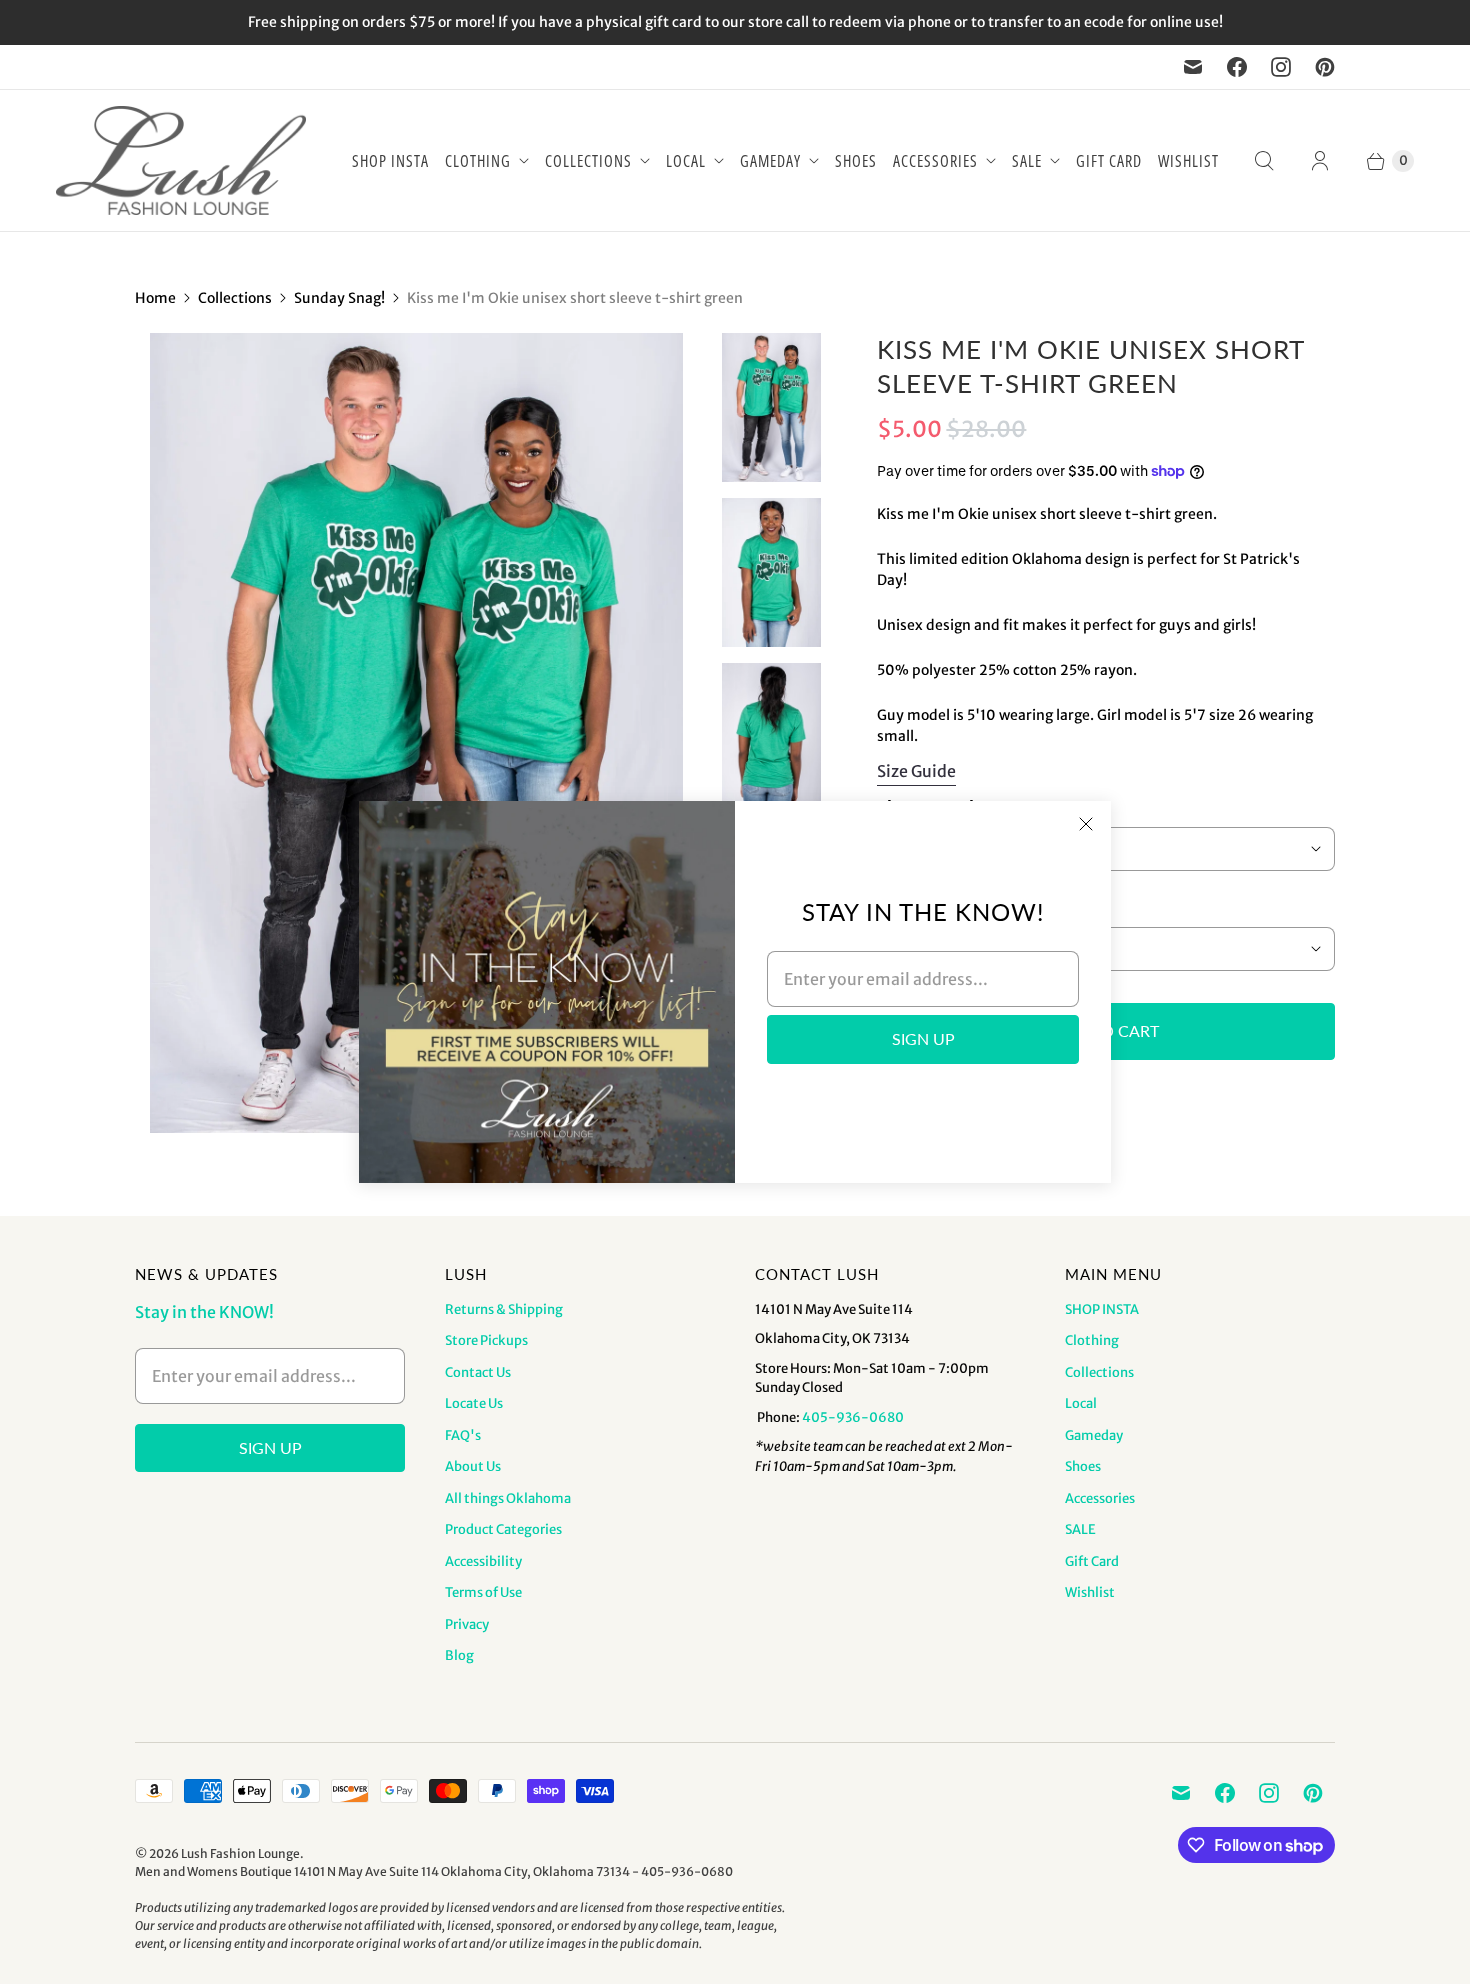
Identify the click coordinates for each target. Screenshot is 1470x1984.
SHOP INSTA (390, 161)
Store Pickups (486, 1340)
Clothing (478, 161)
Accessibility (483, 1561)
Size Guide (916, 771)
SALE (1027, 161)
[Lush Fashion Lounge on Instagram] (1281, 67)
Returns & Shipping (504, 1309)
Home (155, 298)
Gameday (770, 161)
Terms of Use (483, 1592)
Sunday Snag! (339, 298)
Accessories (935, 161)
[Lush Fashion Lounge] (181, 160)
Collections (588, 161)
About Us (473, 1466)
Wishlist (1188, 161)
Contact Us (478, 1372)
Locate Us (474, 1403)
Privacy (467, 1624)
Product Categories (503, 1529)
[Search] (1264, 161)
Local (686, 161)
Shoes (856, 161)
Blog (459, 1655)
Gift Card (1109, 161)
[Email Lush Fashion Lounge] (1193, 67)
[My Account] (1320, 161)
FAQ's (463, 1435)
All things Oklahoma (508, 1498)
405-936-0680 (853, 1417)
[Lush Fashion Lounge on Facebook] (1237, 67)
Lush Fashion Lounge (240, 1853)
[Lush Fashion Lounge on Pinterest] (1325, 67)
